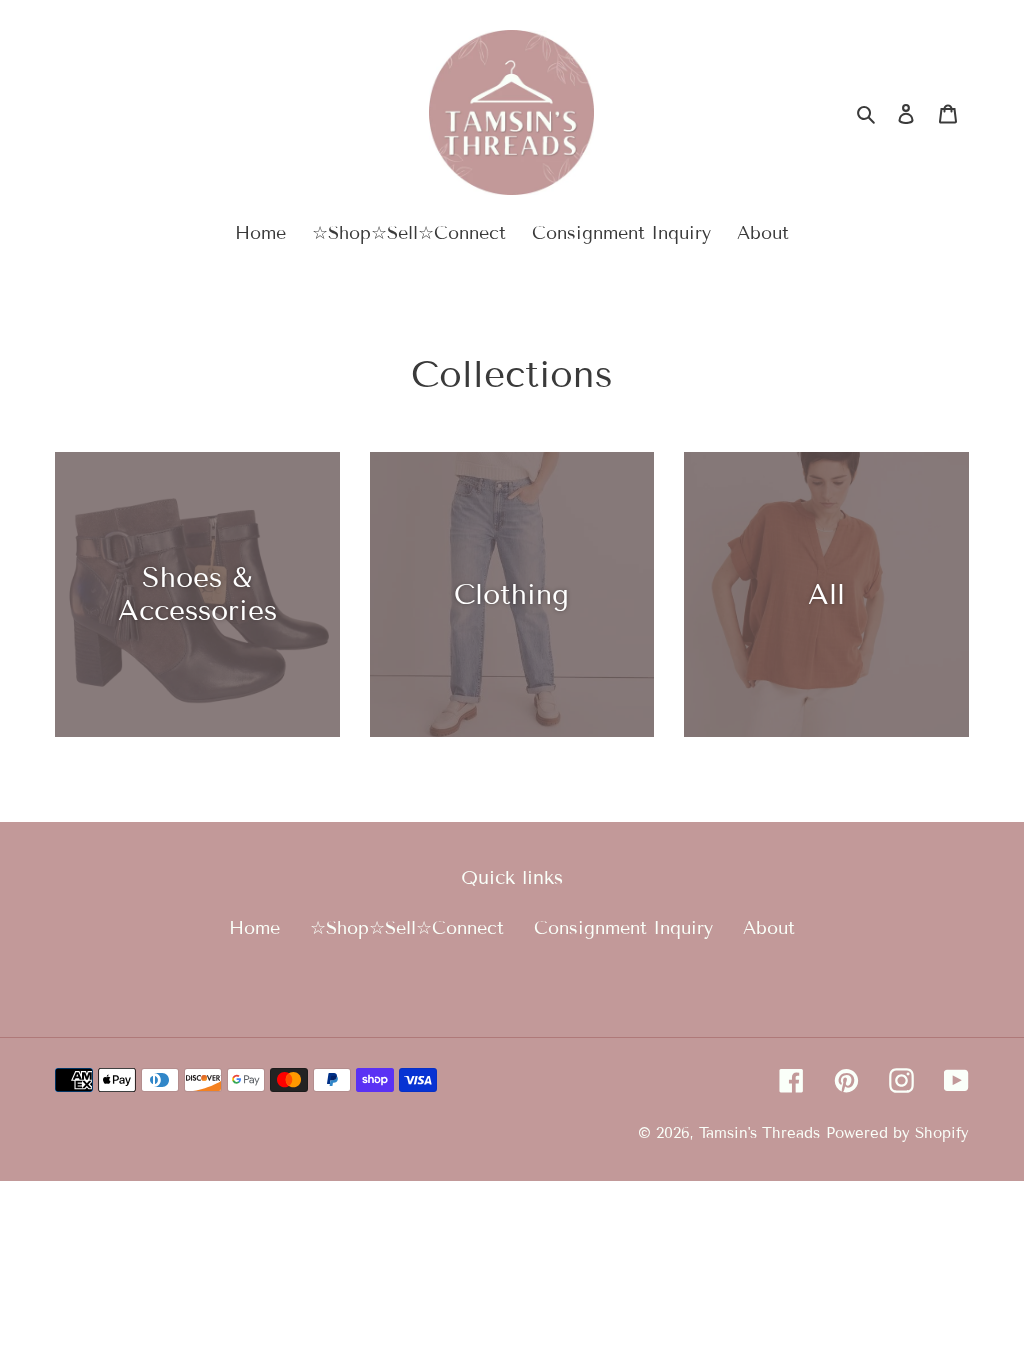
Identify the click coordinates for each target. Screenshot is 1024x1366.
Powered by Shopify (897, 1133)
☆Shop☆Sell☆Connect (407, 928)
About (769, 928)
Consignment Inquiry (623, 928)
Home (254, 928)
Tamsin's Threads (759, 1133)
